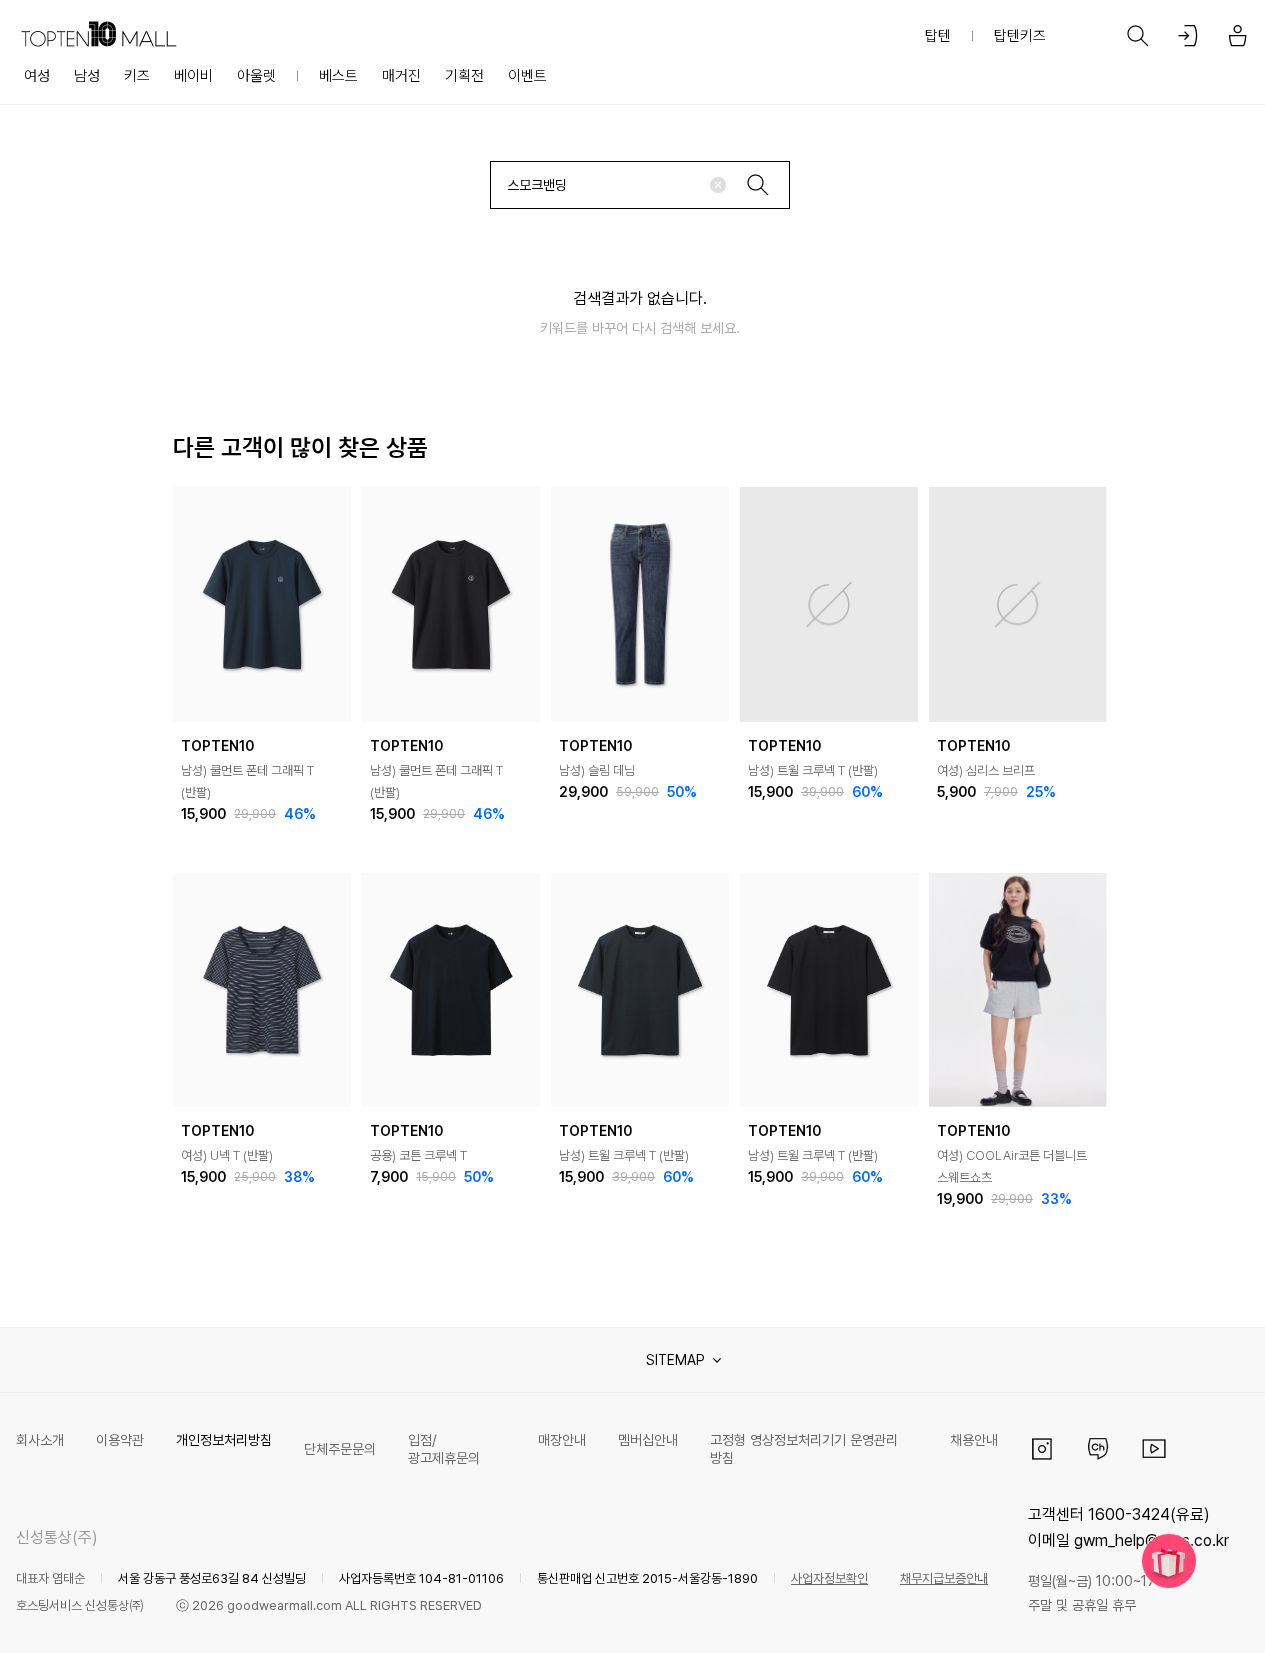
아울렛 (256, 76)
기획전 (464, 76)
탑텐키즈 (1020, 36)
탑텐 (938, 36)
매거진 (401, 76)
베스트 (338, 76)
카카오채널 (1098, 1449)
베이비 (193, 76)
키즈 (137, 76)
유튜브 (1154, 1449)
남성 (87, 76)
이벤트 (527, 76)
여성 (37, 76)
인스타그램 (1042, 1449)
